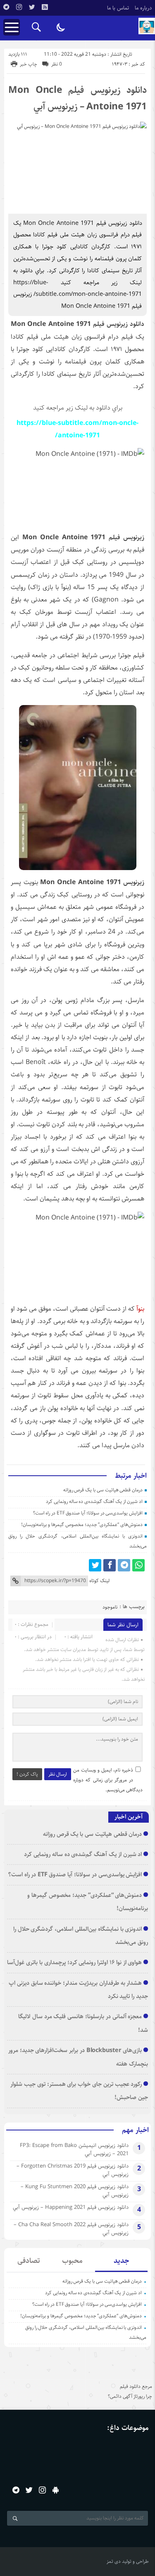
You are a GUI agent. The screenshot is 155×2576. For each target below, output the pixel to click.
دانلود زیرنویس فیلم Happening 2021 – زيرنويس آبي (71, 2207)
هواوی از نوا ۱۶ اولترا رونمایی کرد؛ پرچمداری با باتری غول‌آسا (74, 1962)
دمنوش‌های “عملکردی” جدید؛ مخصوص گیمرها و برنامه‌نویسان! (82, 1525)
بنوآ (140, 1309)
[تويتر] (32, 7)
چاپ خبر (29, 64)
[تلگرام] (6, 7)
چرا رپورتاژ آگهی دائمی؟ (130, 2396)
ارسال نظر (58, 1774)
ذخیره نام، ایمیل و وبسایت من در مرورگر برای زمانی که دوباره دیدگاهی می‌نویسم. (108, 1780)
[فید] (45, 7)
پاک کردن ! (27, 1774)
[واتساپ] (138, 1565)
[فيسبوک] (110, 1565)
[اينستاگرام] (19, 7)
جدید (121, 2261)
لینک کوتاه (99, 1581)
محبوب (72, 2261)
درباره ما (143, 8)
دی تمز (114, 2561)
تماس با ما (118, 8)
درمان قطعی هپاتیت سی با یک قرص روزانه (103, 1490)
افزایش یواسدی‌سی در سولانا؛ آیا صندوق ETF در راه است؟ (88, 1513)
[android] (56, 2490)
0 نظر (57, 64)
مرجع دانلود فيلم (136, 2386)
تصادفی (29, 2261)
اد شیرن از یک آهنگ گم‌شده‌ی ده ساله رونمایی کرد (94, 1501)
